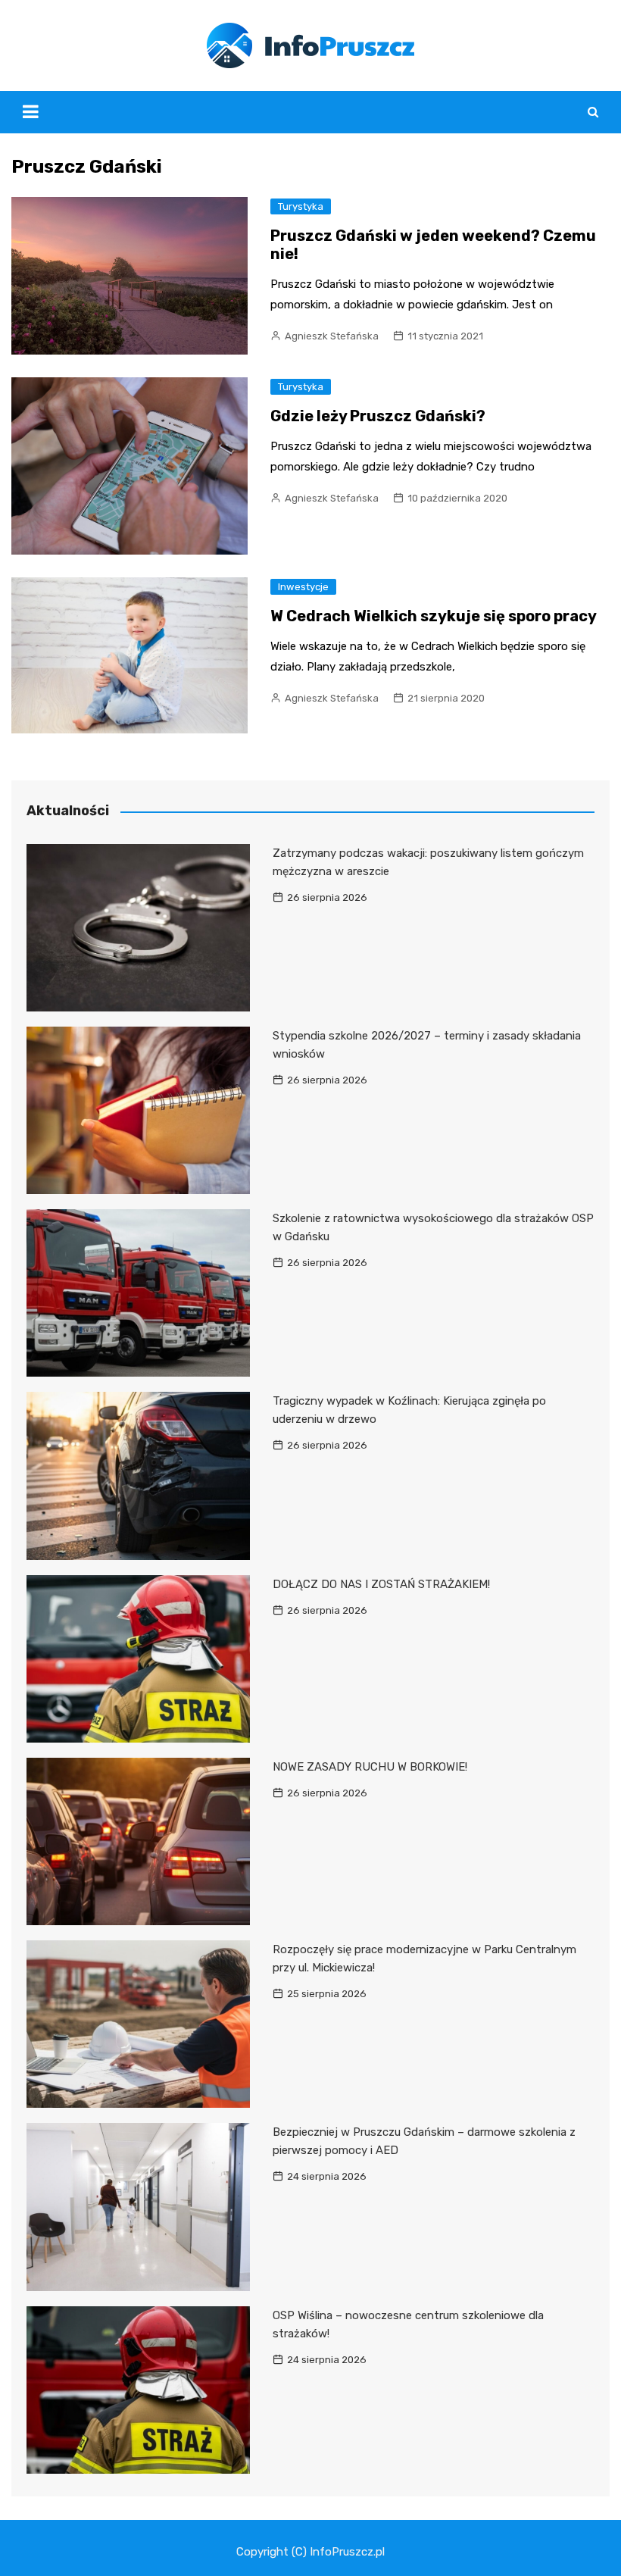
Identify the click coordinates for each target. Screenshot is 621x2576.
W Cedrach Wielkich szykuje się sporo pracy (434, 616)
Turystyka (301, 206)
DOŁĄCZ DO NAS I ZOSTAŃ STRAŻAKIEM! (381, 1584)
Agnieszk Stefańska (332, 336)
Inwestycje (303, 587)
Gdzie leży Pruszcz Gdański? (378, 416)
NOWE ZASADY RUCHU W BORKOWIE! (370, 1767)
